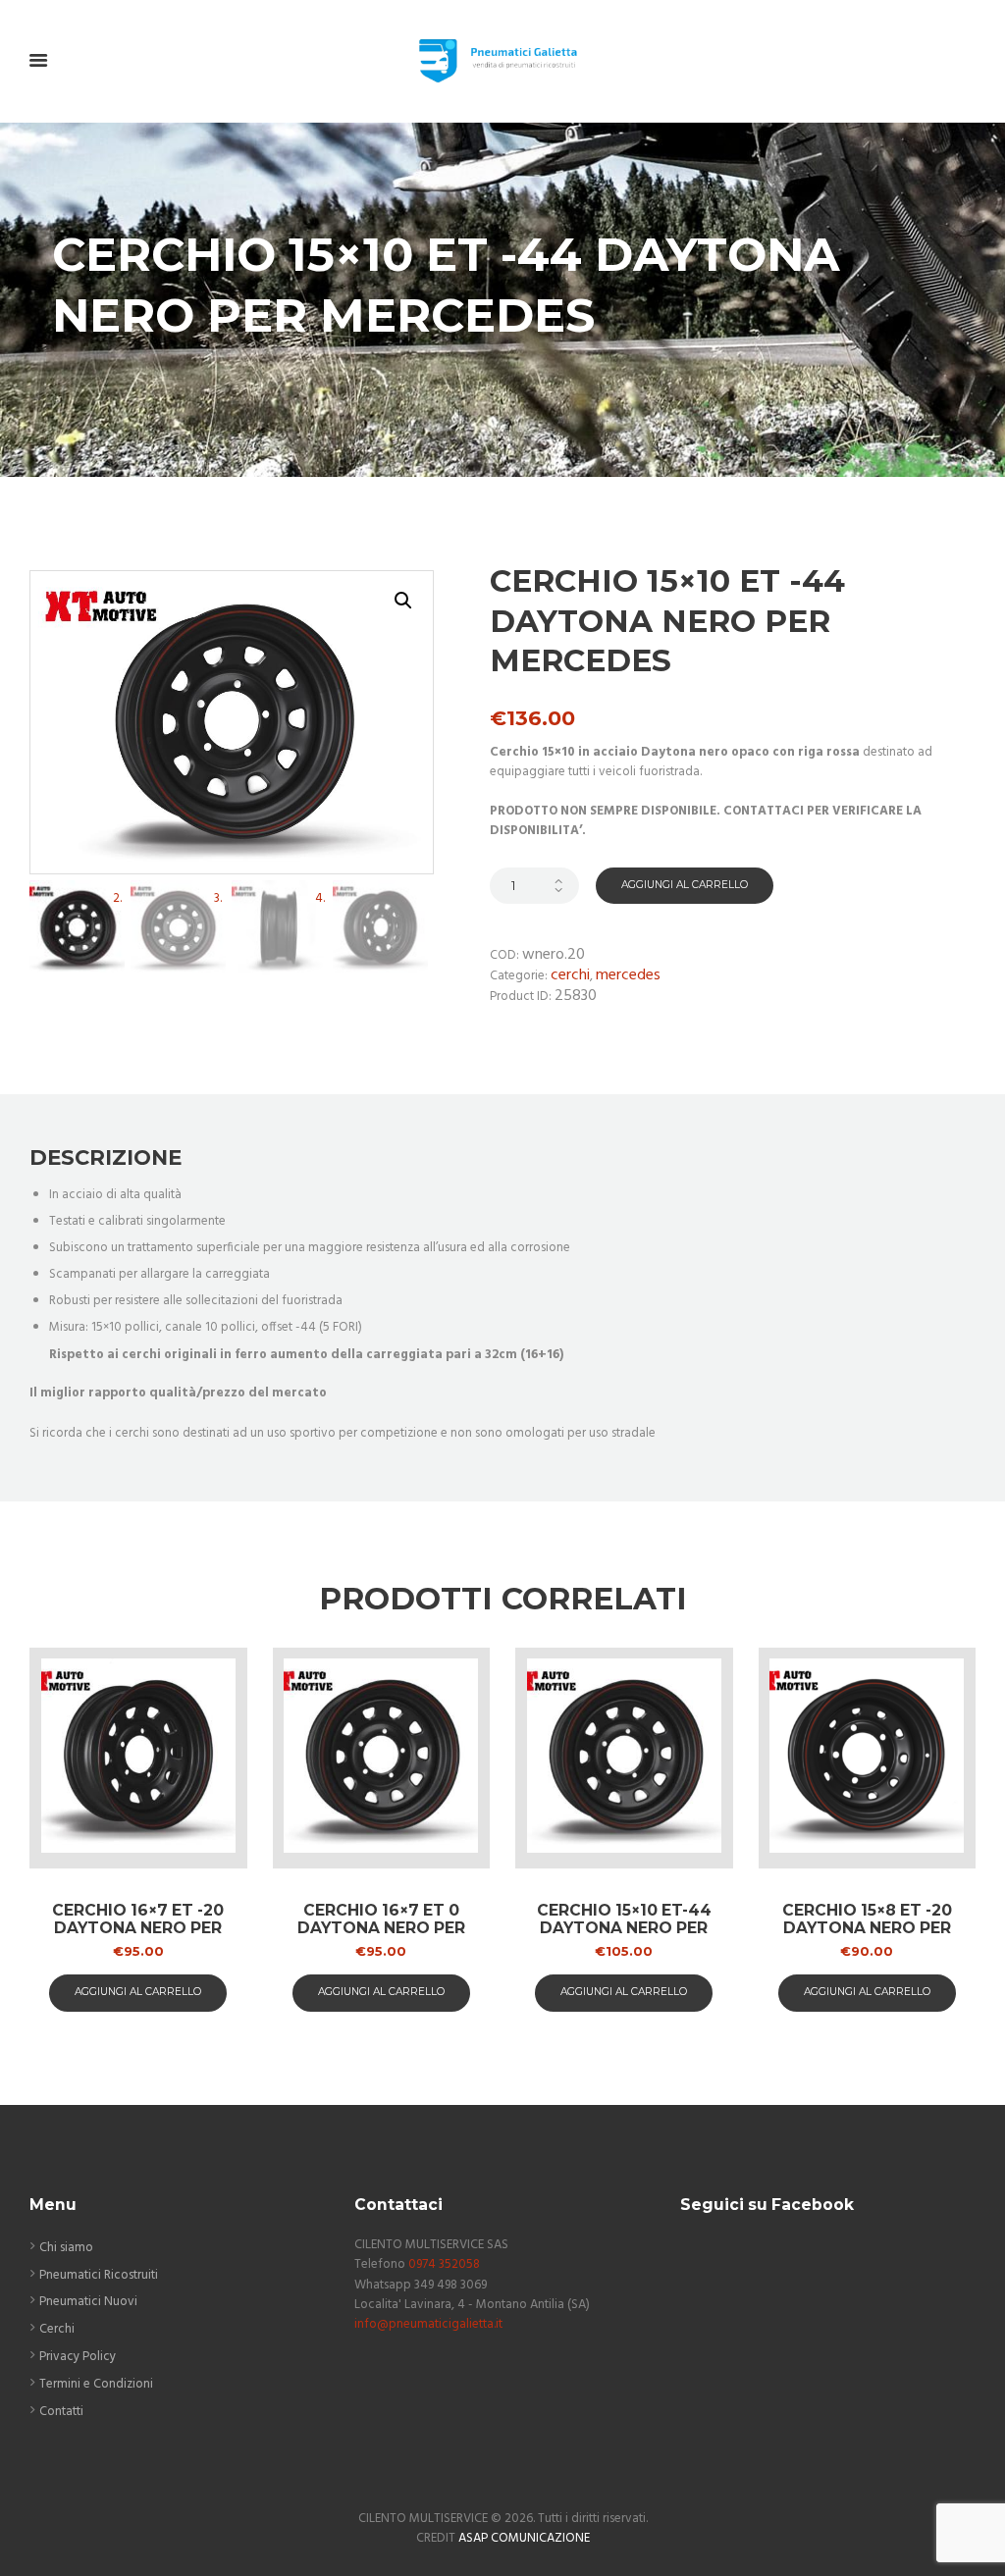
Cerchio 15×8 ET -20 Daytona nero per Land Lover (867, 1928)
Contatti (61, 2412)
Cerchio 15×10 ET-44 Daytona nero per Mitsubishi (624, 1928)
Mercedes (628, 975)
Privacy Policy (78, 2357)
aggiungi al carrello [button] (138, 1992)
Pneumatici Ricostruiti (99, 2275)
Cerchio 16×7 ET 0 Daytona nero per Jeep (381, 1928)
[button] (403, 601)
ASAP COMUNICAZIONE (524, 2538)
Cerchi (570, 975)
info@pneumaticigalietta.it (428, 2324)
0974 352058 (444, 2264)
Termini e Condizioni (96, 2384)
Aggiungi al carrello (685, 885)
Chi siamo (66, 2248)
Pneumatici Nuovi (88, 2302)
